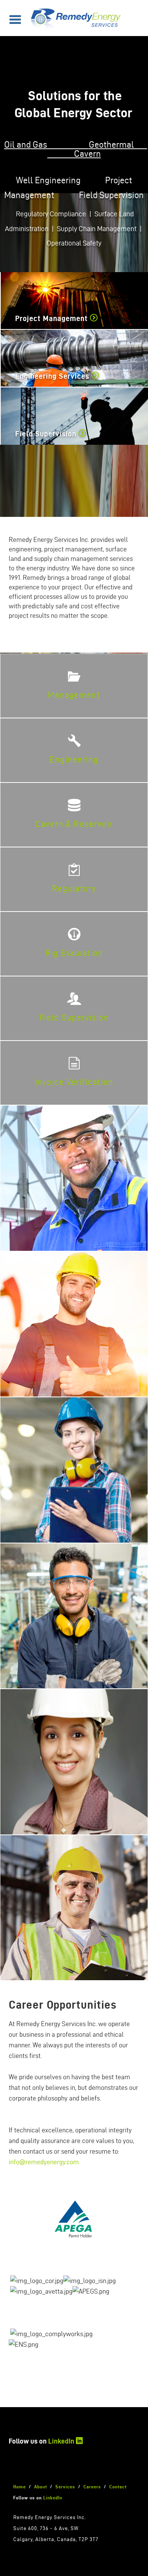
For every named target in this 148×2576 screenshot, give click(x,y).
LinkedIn (61, 2441)
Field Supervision (74, 1017)
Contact (118, 2487)
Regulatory (74, 888)
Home (20, 2487)
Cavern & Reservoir (74, 824)
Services (65, 2487)
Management (74, 695)
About (41, 2487)
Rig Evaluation (74, 953)
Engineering (74, 759)
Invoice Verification (74, 1082)
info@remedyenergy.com (44, 2162)
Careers (92, 2487)
